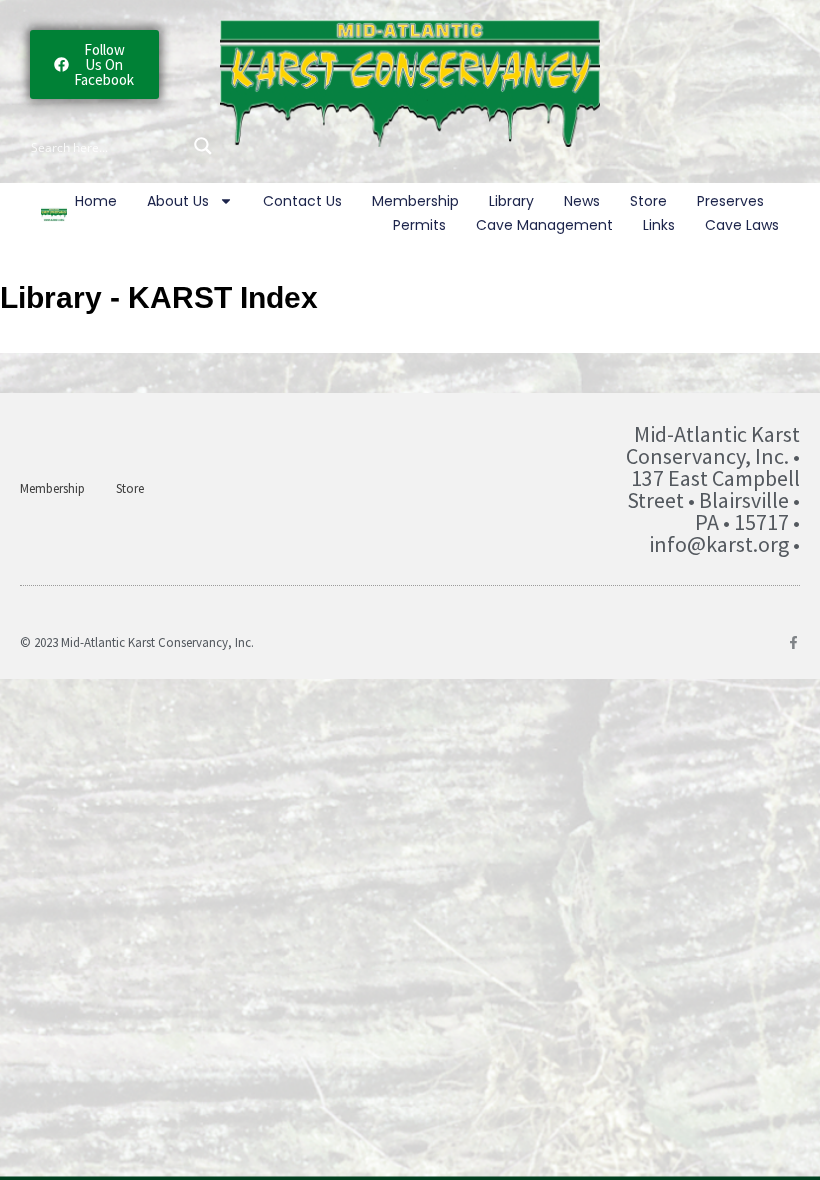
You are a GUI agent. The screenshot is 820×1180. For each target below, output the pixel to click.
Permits (419, 225)
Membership (415, 201)
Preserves (730, 201)
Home (96, 201)
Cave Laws (742, 225)
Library (511, 201)
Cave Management (544, 225)
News (582, 201)
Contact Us (302, 201)
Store (648, 201)
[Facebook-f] (793, 642)
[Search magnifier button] (203, 146)
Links (659, 225)
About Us (178, 201)
